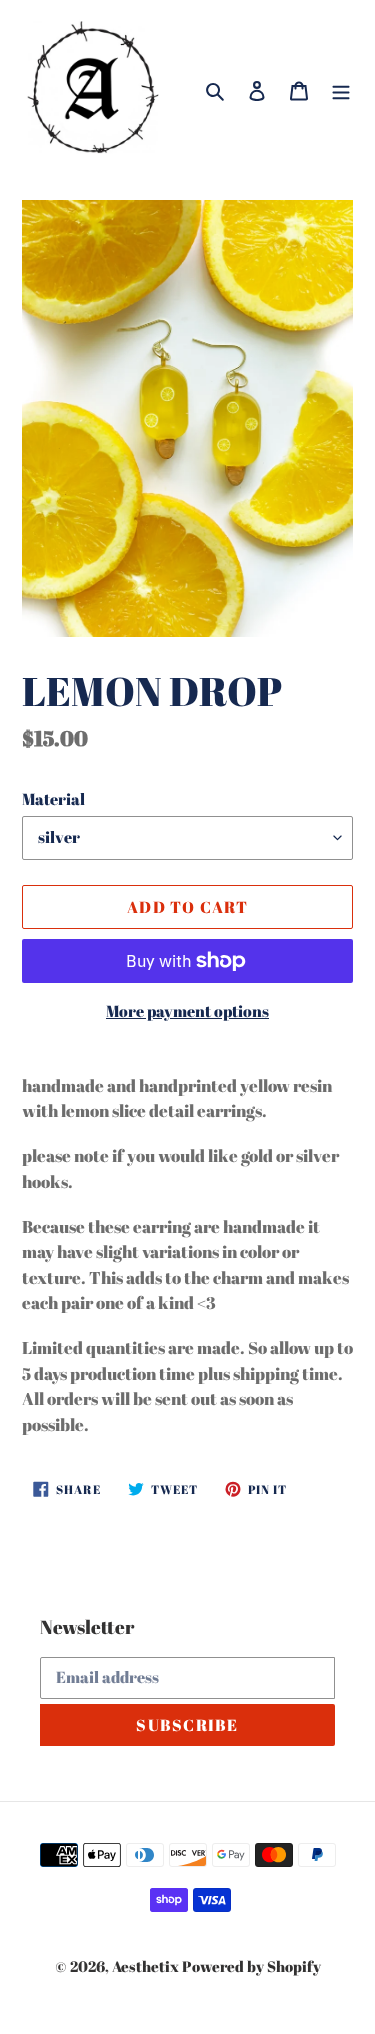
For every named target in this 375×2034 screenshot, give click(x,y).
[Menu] (341, 88)
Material (53, 799)
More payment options (187, 1011)
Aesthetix (145, 1966)
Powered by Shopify (251, 1966)
